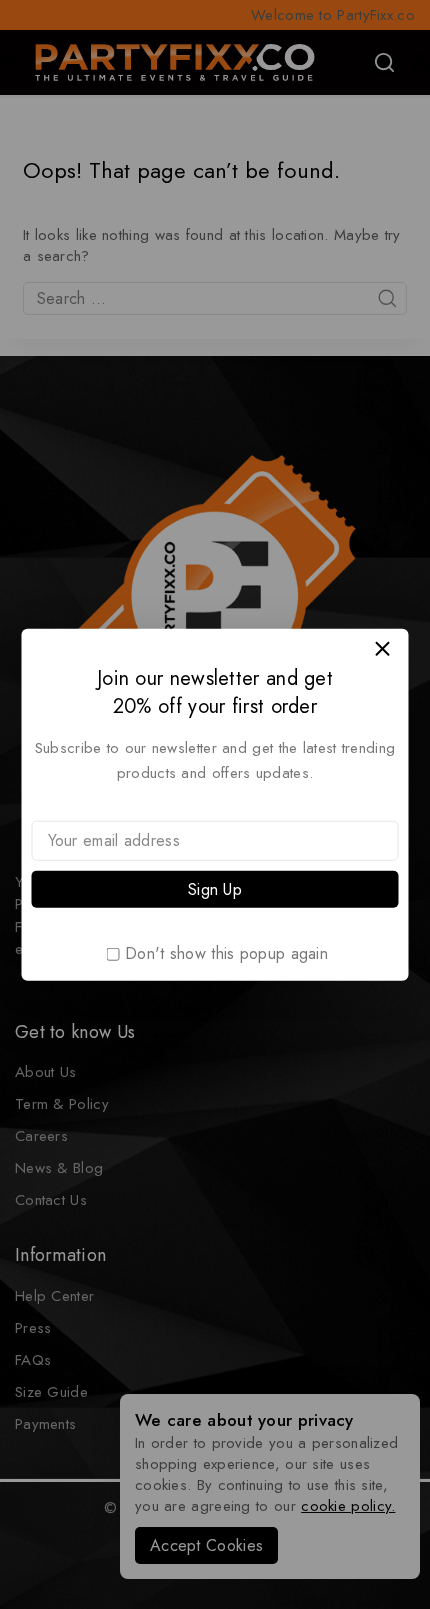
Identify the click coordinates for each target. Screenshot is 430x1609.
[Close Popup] (382, 648)
